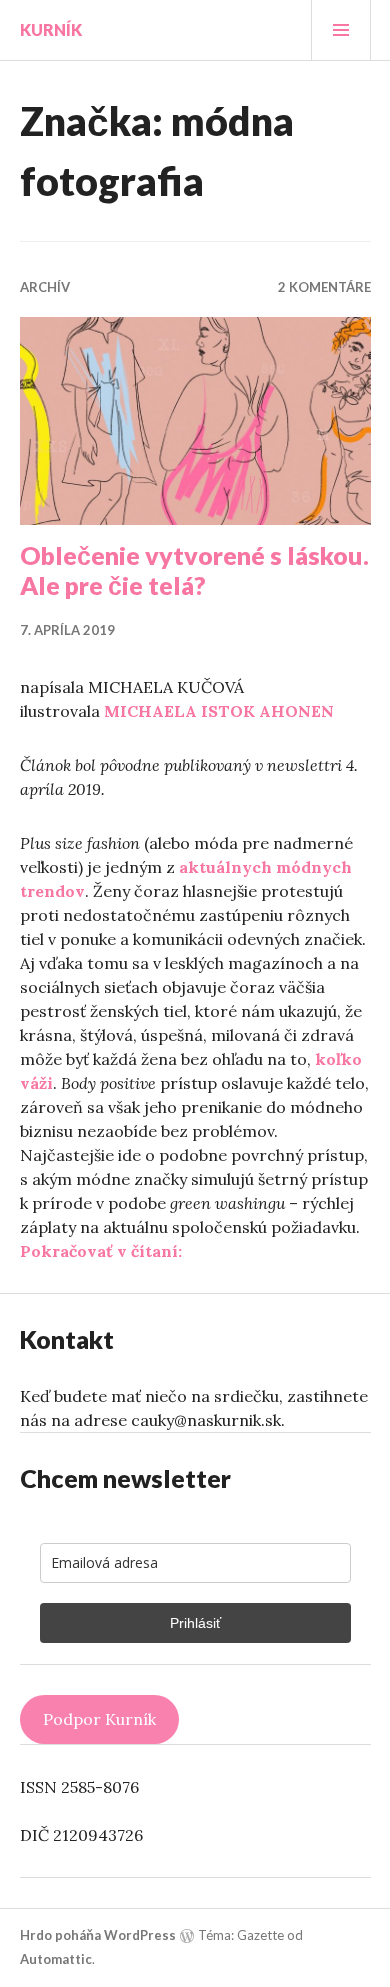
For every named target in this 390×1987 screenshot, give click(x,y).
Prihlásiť (195, 1623)
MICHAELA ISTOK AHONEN (219, 711)
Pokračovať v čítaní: (101, 1251)
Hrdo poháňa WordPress (98, 1935)
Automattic (56, 1959)
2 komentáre (324, 287)
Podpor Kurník (99, 1719)
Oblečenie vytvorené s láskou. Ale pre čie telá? (194, 570)
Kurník (51, 29)
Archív (45, 287)
